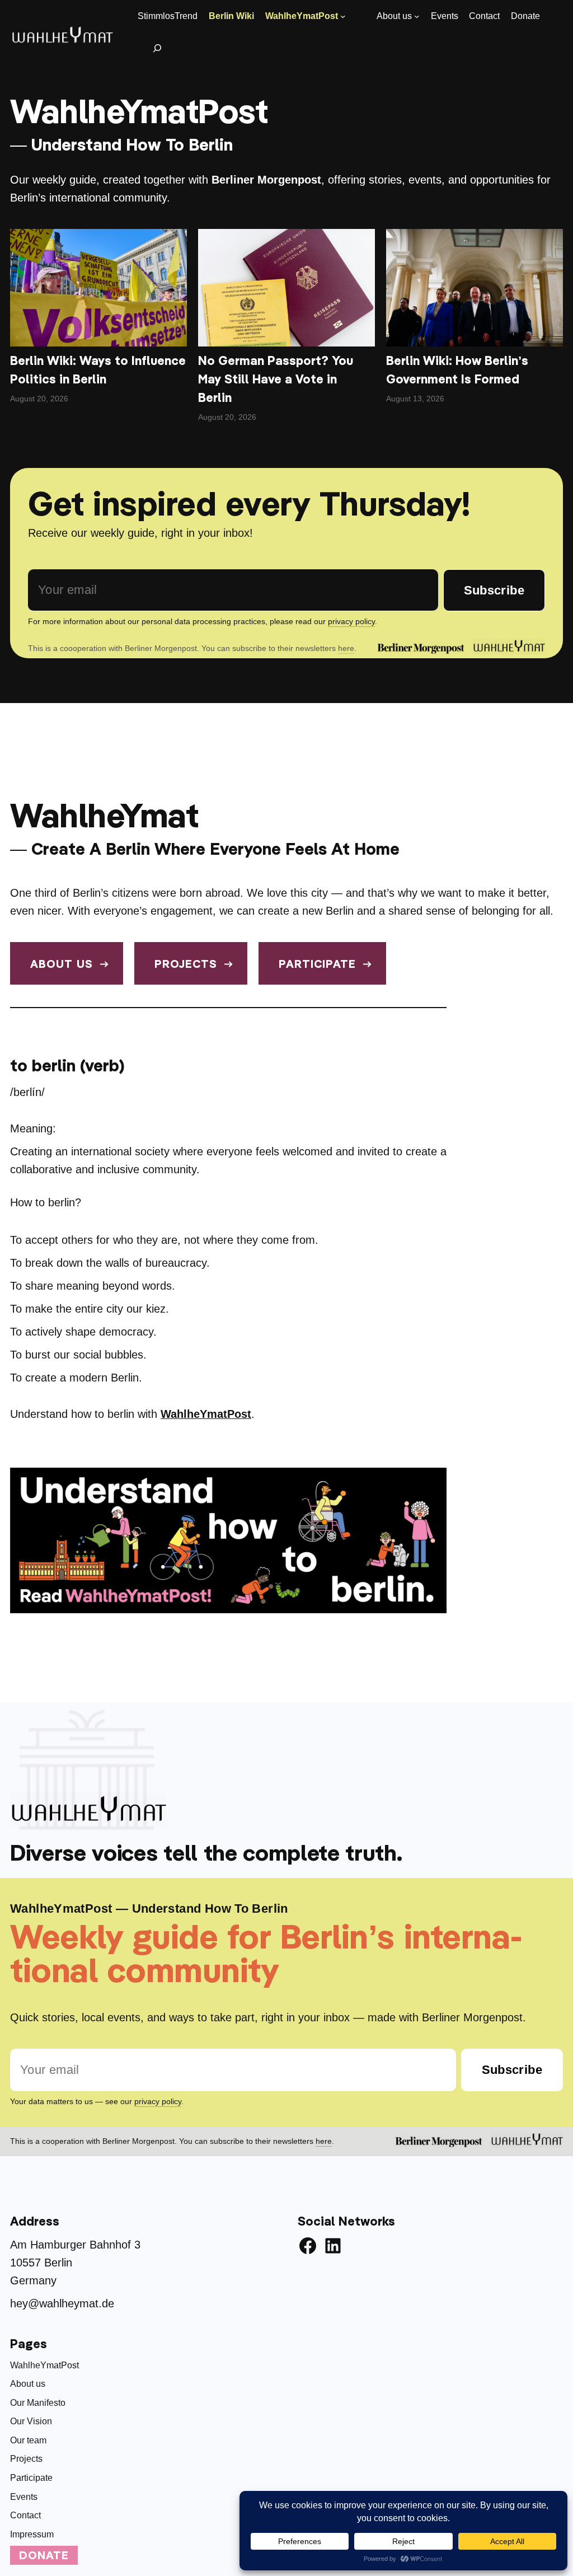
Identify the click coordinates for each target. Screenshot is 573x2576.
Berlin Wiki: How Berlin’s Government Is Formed (457, 370)
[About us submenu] (417, 16)
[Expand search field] (158, 48)
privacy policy (351, 621)
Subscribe (494, 590)
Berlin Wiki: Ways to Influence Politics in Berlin (98, 370)
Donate (44, 2555)
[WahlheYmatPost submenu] (343, 16)
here (346, 648)
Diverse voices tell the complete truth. (206, 1852)
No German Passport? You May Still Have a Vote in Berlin (276, 379)
